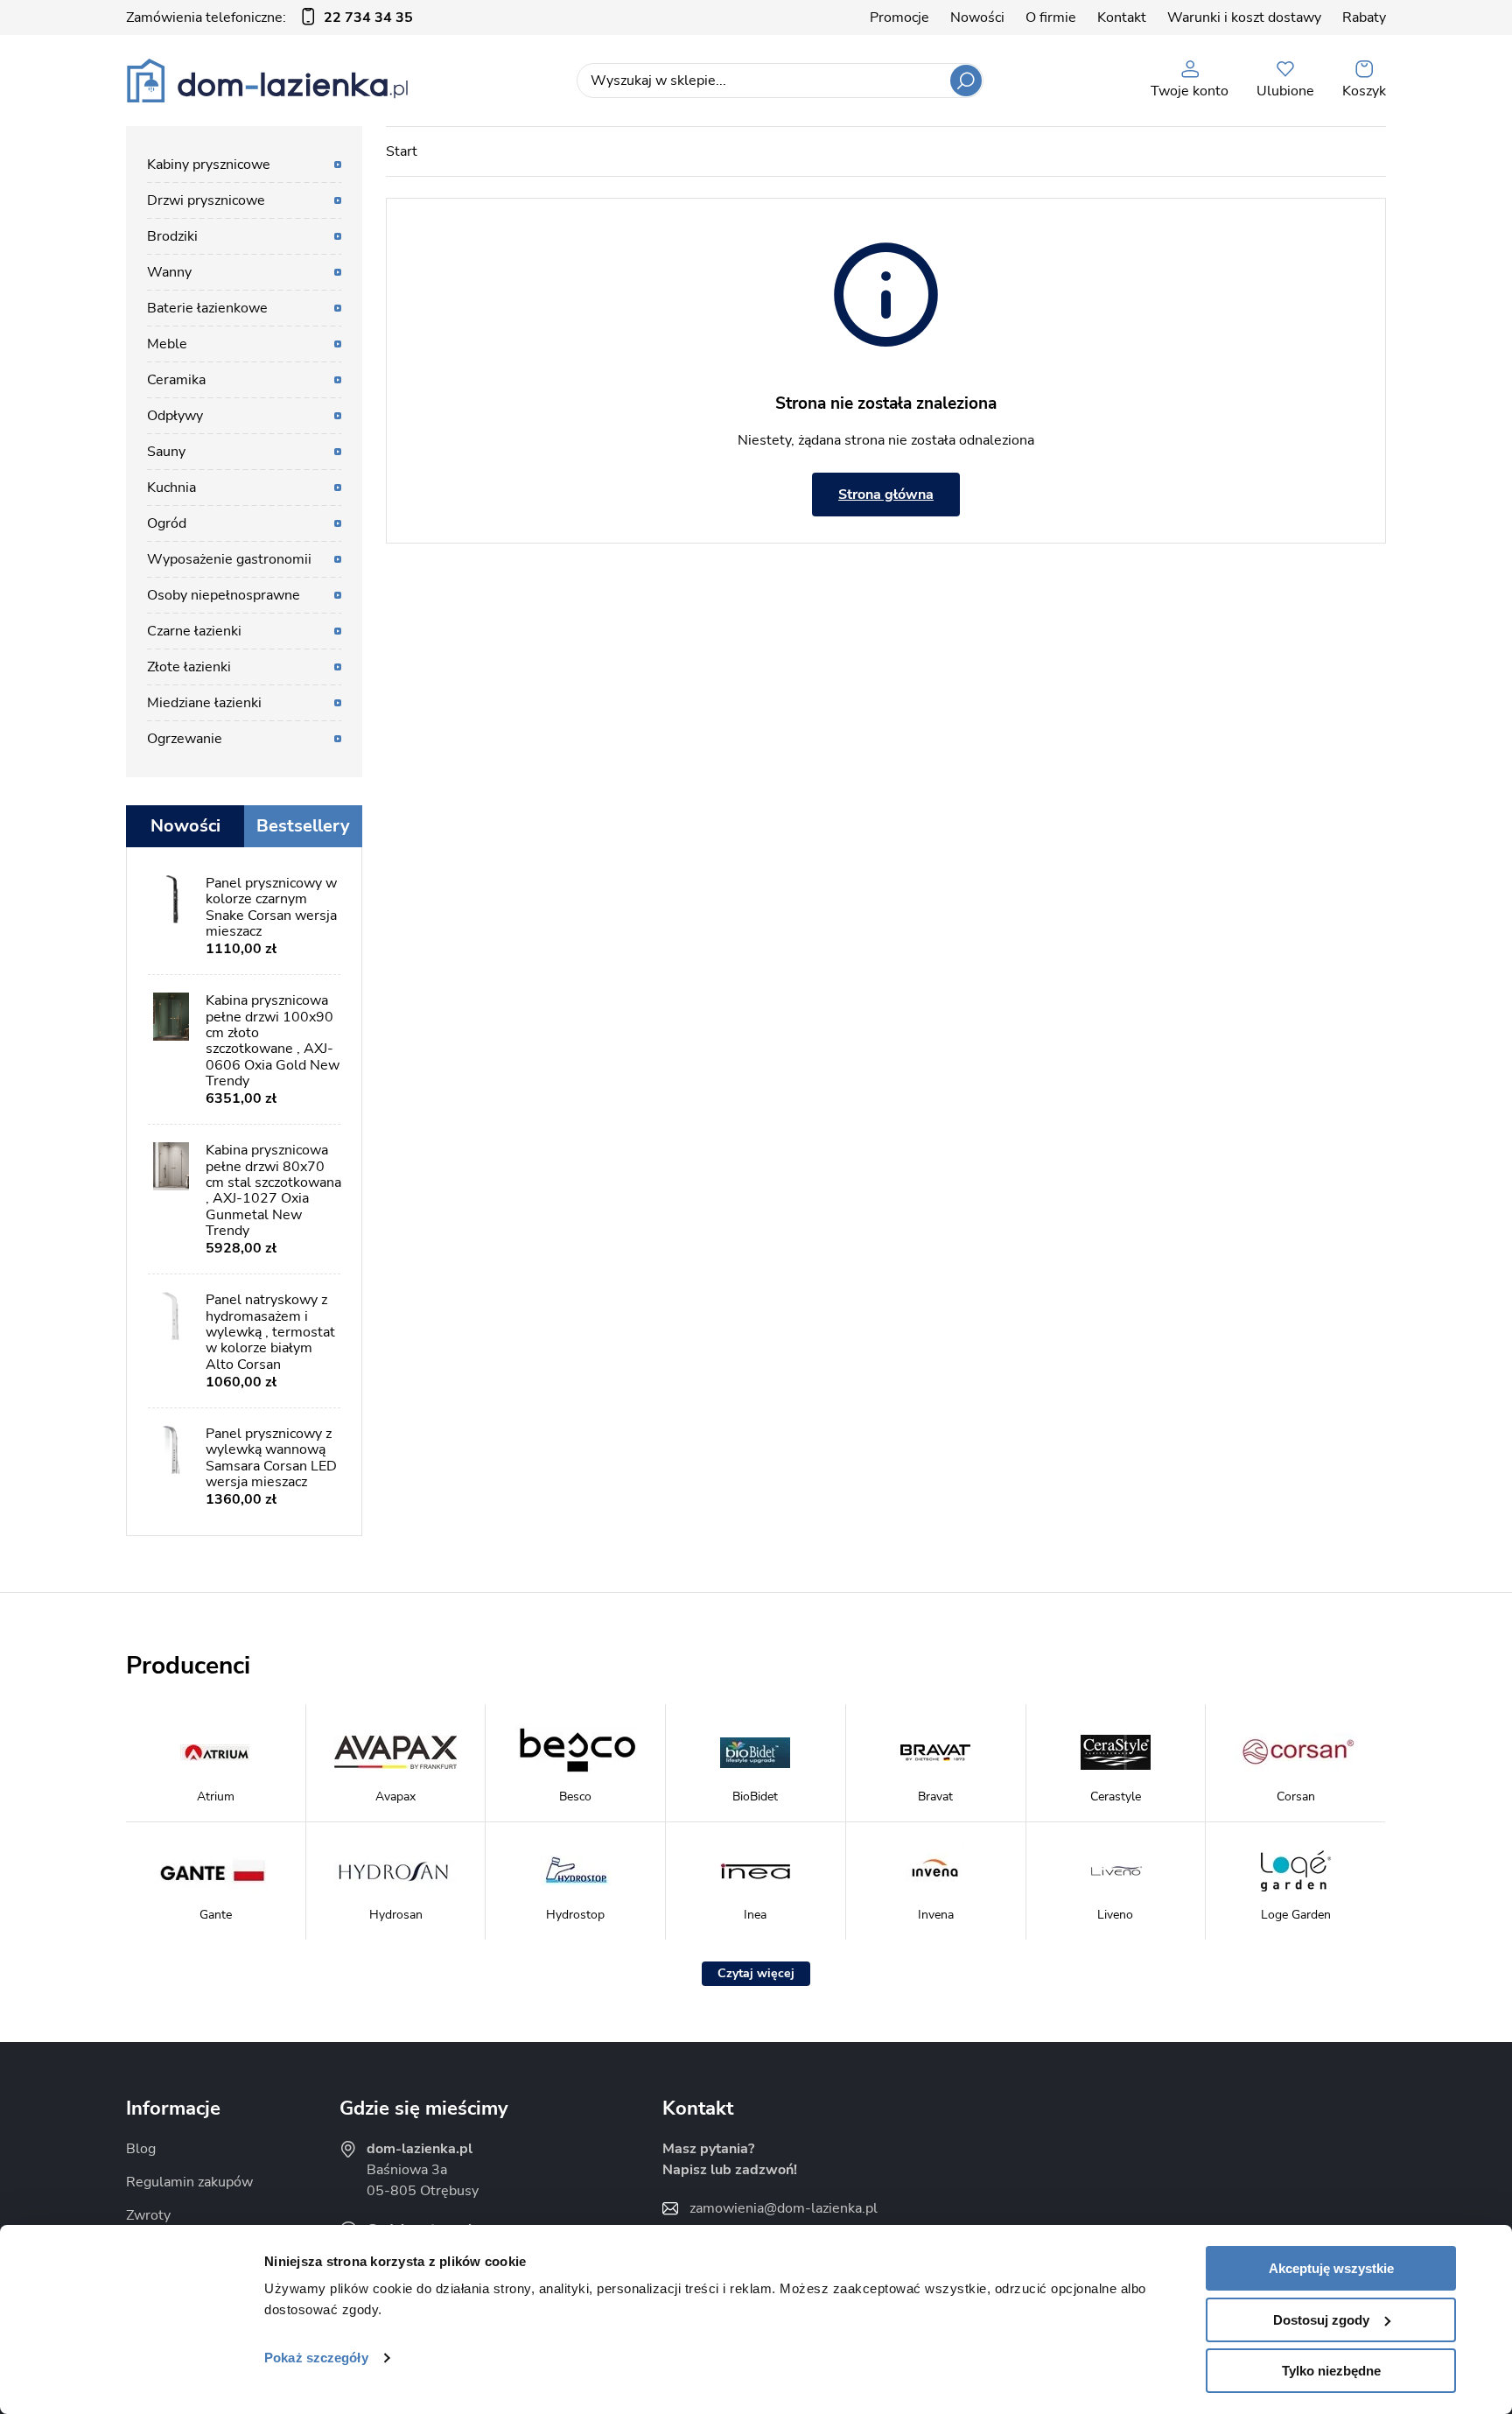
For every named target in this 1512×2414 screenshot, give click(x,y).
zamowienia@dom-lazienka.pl (784, 2208)
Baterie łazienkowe (207, 308)
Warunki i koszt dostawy (1244, 18)
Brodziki (172, 236)
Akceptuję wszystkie (1331, 2268)
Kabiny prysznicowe (209, 165)
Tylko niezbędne (1331, 2371)
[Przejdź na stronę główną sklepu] (267, 81)
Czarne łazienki (194, 631)
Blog (141, 2149)
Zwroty (148, 2215)
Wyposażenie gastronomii (229, 559)
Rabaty (1364, 18)
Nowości (977, 18)
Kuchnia (171, 488)
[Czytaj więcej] (756, 1974)
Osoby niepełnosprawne (224, 595)
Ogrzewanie (185, 739)
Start (402, 151)
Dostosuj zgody (1321, 2320)
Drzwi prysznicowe (206, 200)
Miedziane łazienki (204, 703)
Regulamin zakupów (189, 2182)
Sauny (166, 452)
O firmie (1051, 18)
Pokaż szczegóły (316, 2358)
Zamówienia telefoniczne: (269, 18)
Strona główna (886, 495)
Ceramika (176, 380)
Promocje (899, 18)
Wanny (169, 272)
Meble (167, 344)
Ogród (167, 523)
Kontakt (1122, 18)
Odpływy (175, 416)
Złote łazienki (189, 667)
